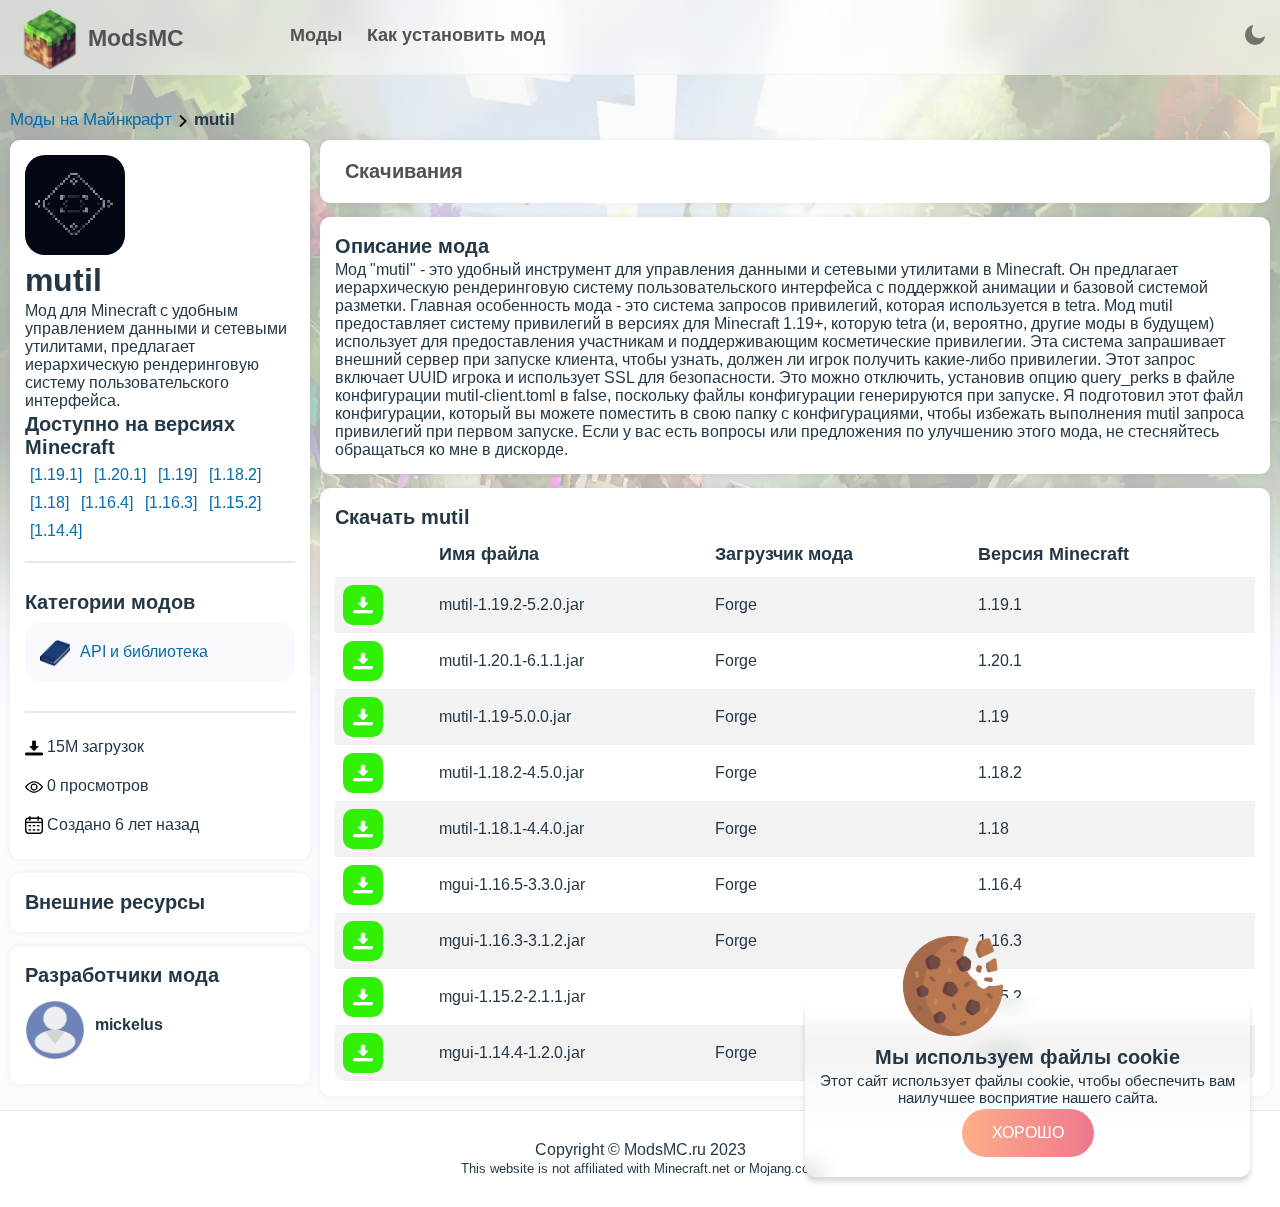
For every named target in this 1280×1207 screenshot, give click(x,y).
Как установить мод (456, 35)
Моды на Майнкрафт (91, 119)
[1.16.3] (171, 502)
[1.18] (49, 502)
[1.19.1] (56, 474)
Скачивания (404, 171)
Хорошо (1028, 1132)
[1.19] (177, 474)
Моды (316, 35)
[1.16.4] (107, 502)
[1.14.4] (56, 530)
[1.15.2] (235, 502)
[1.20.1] (120, 474)
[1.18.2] (235, 474)
